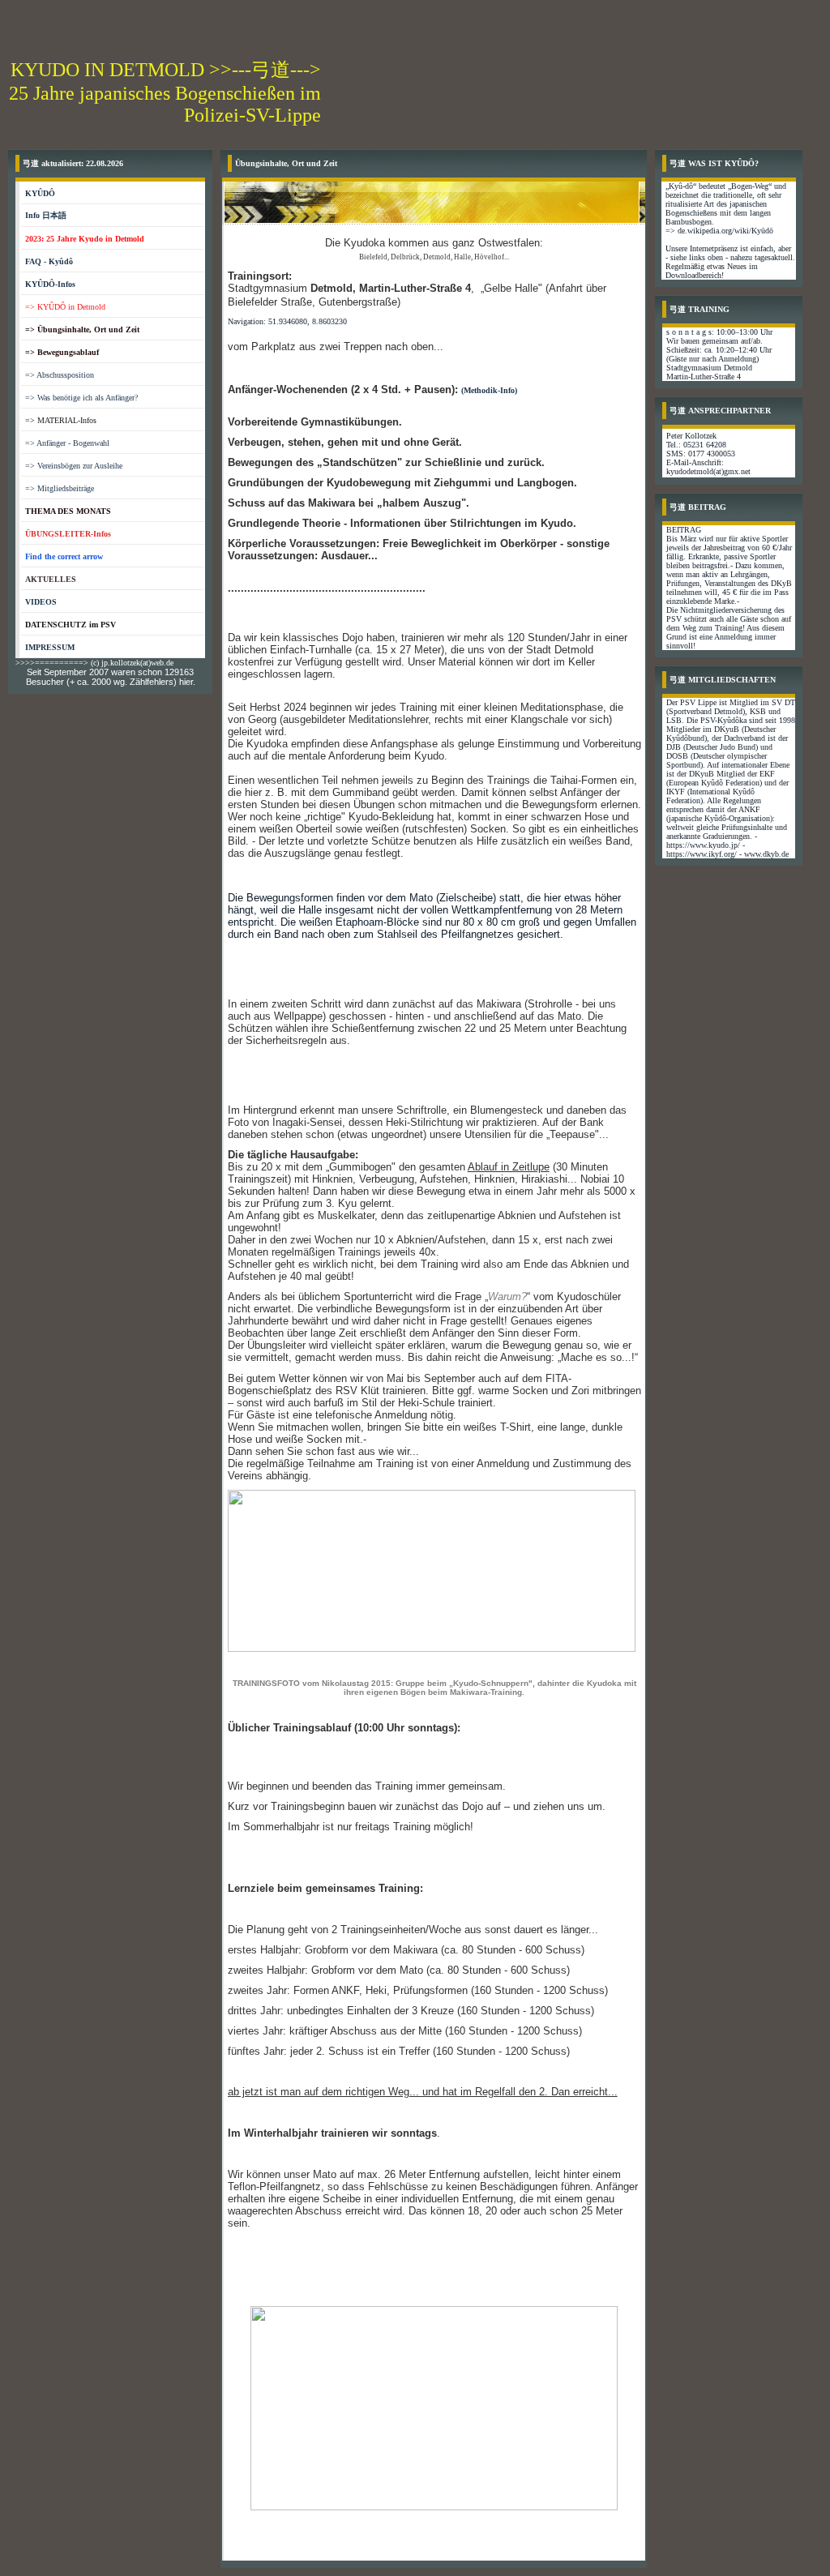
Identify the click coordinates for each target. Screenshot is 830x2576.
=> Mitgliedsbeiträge (60, 488)
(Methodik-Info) (489, 390)
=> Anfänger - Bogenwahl (67, 443)
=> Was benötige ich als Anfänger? (81, 398)
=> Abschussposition (60, 375)
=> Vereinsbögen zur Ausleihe (74, 466)
